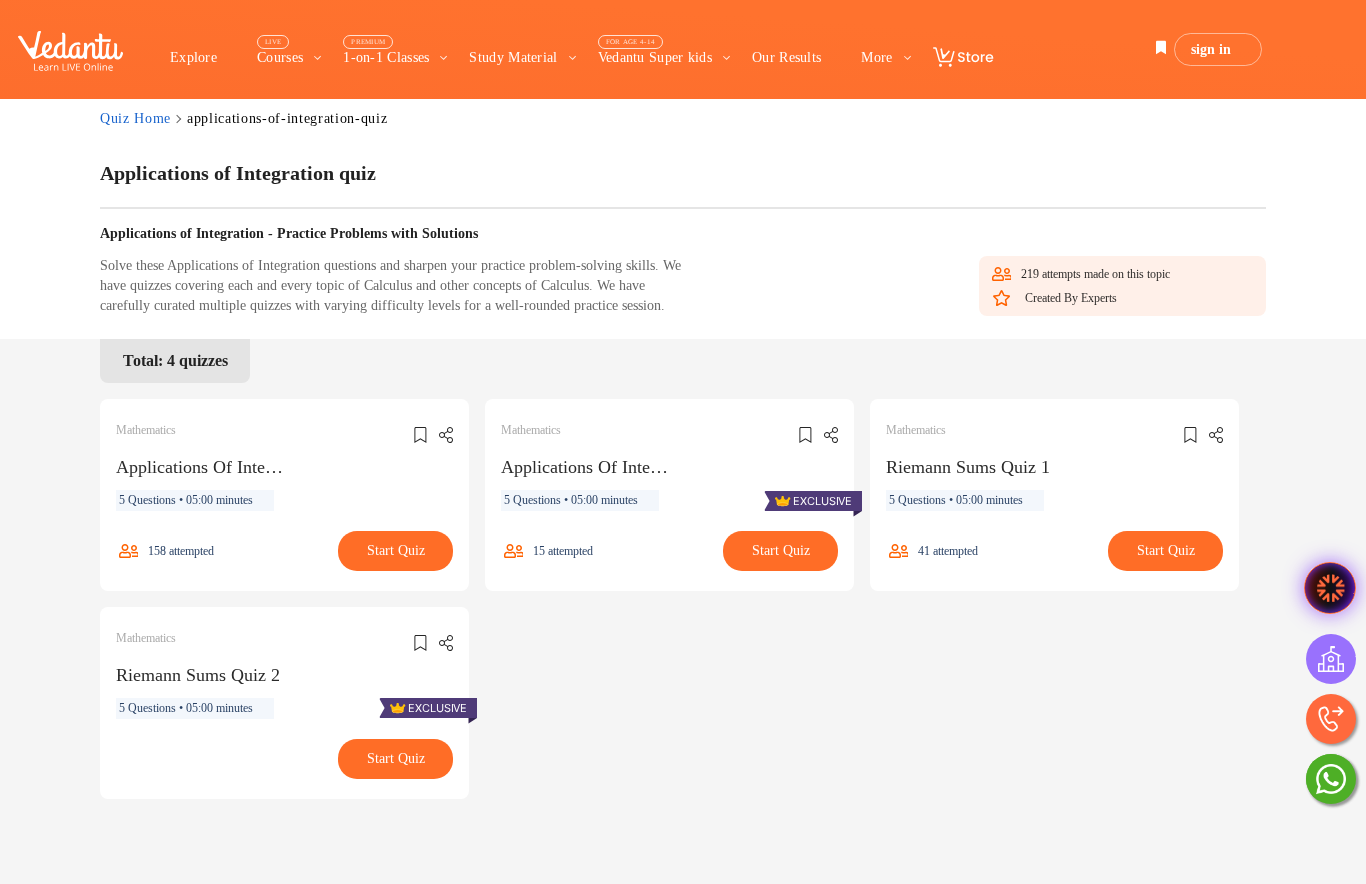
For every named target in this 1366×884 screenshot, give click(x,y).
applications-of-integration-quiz (287, 118)
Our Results (786, 57)
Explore (193, 57)
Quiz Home (135, 118)
